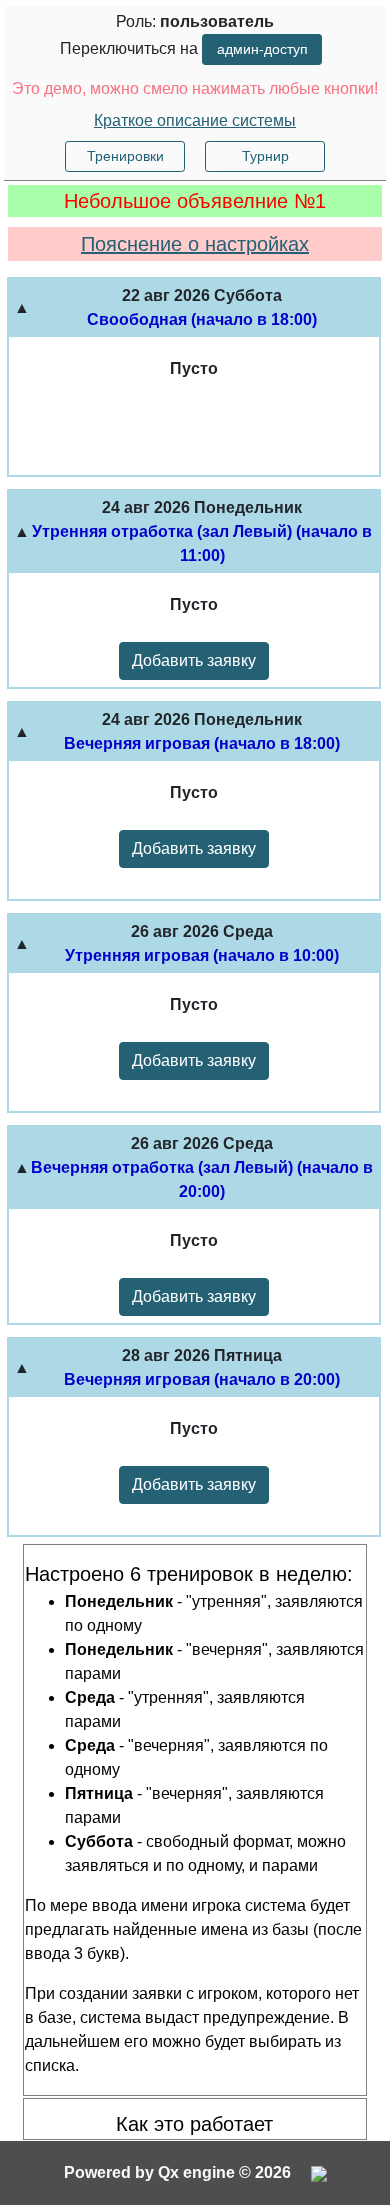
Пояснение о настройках (195, 244)
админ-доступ (262, 49)
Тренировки (125, 156)
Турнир (265, 156)
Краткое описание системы (195, 120)
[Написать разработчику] (319, 2172)
